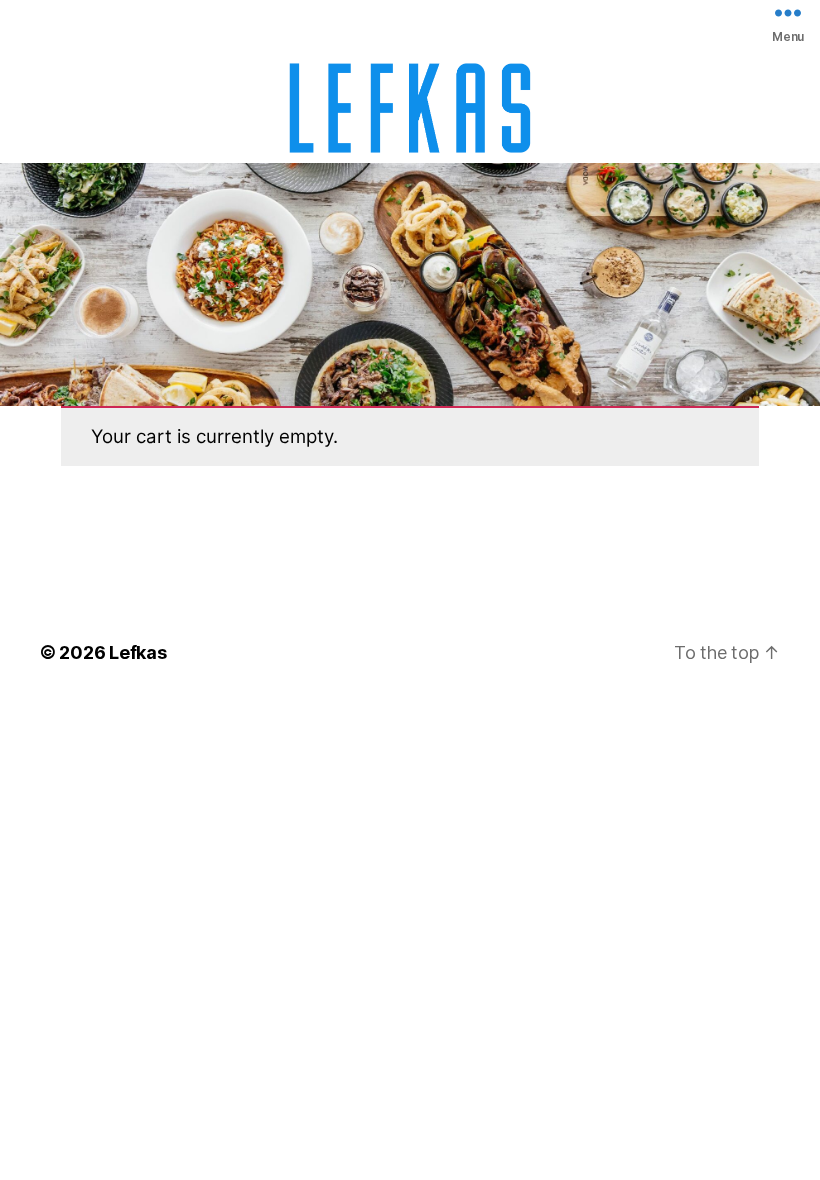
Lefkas (137, 652)
